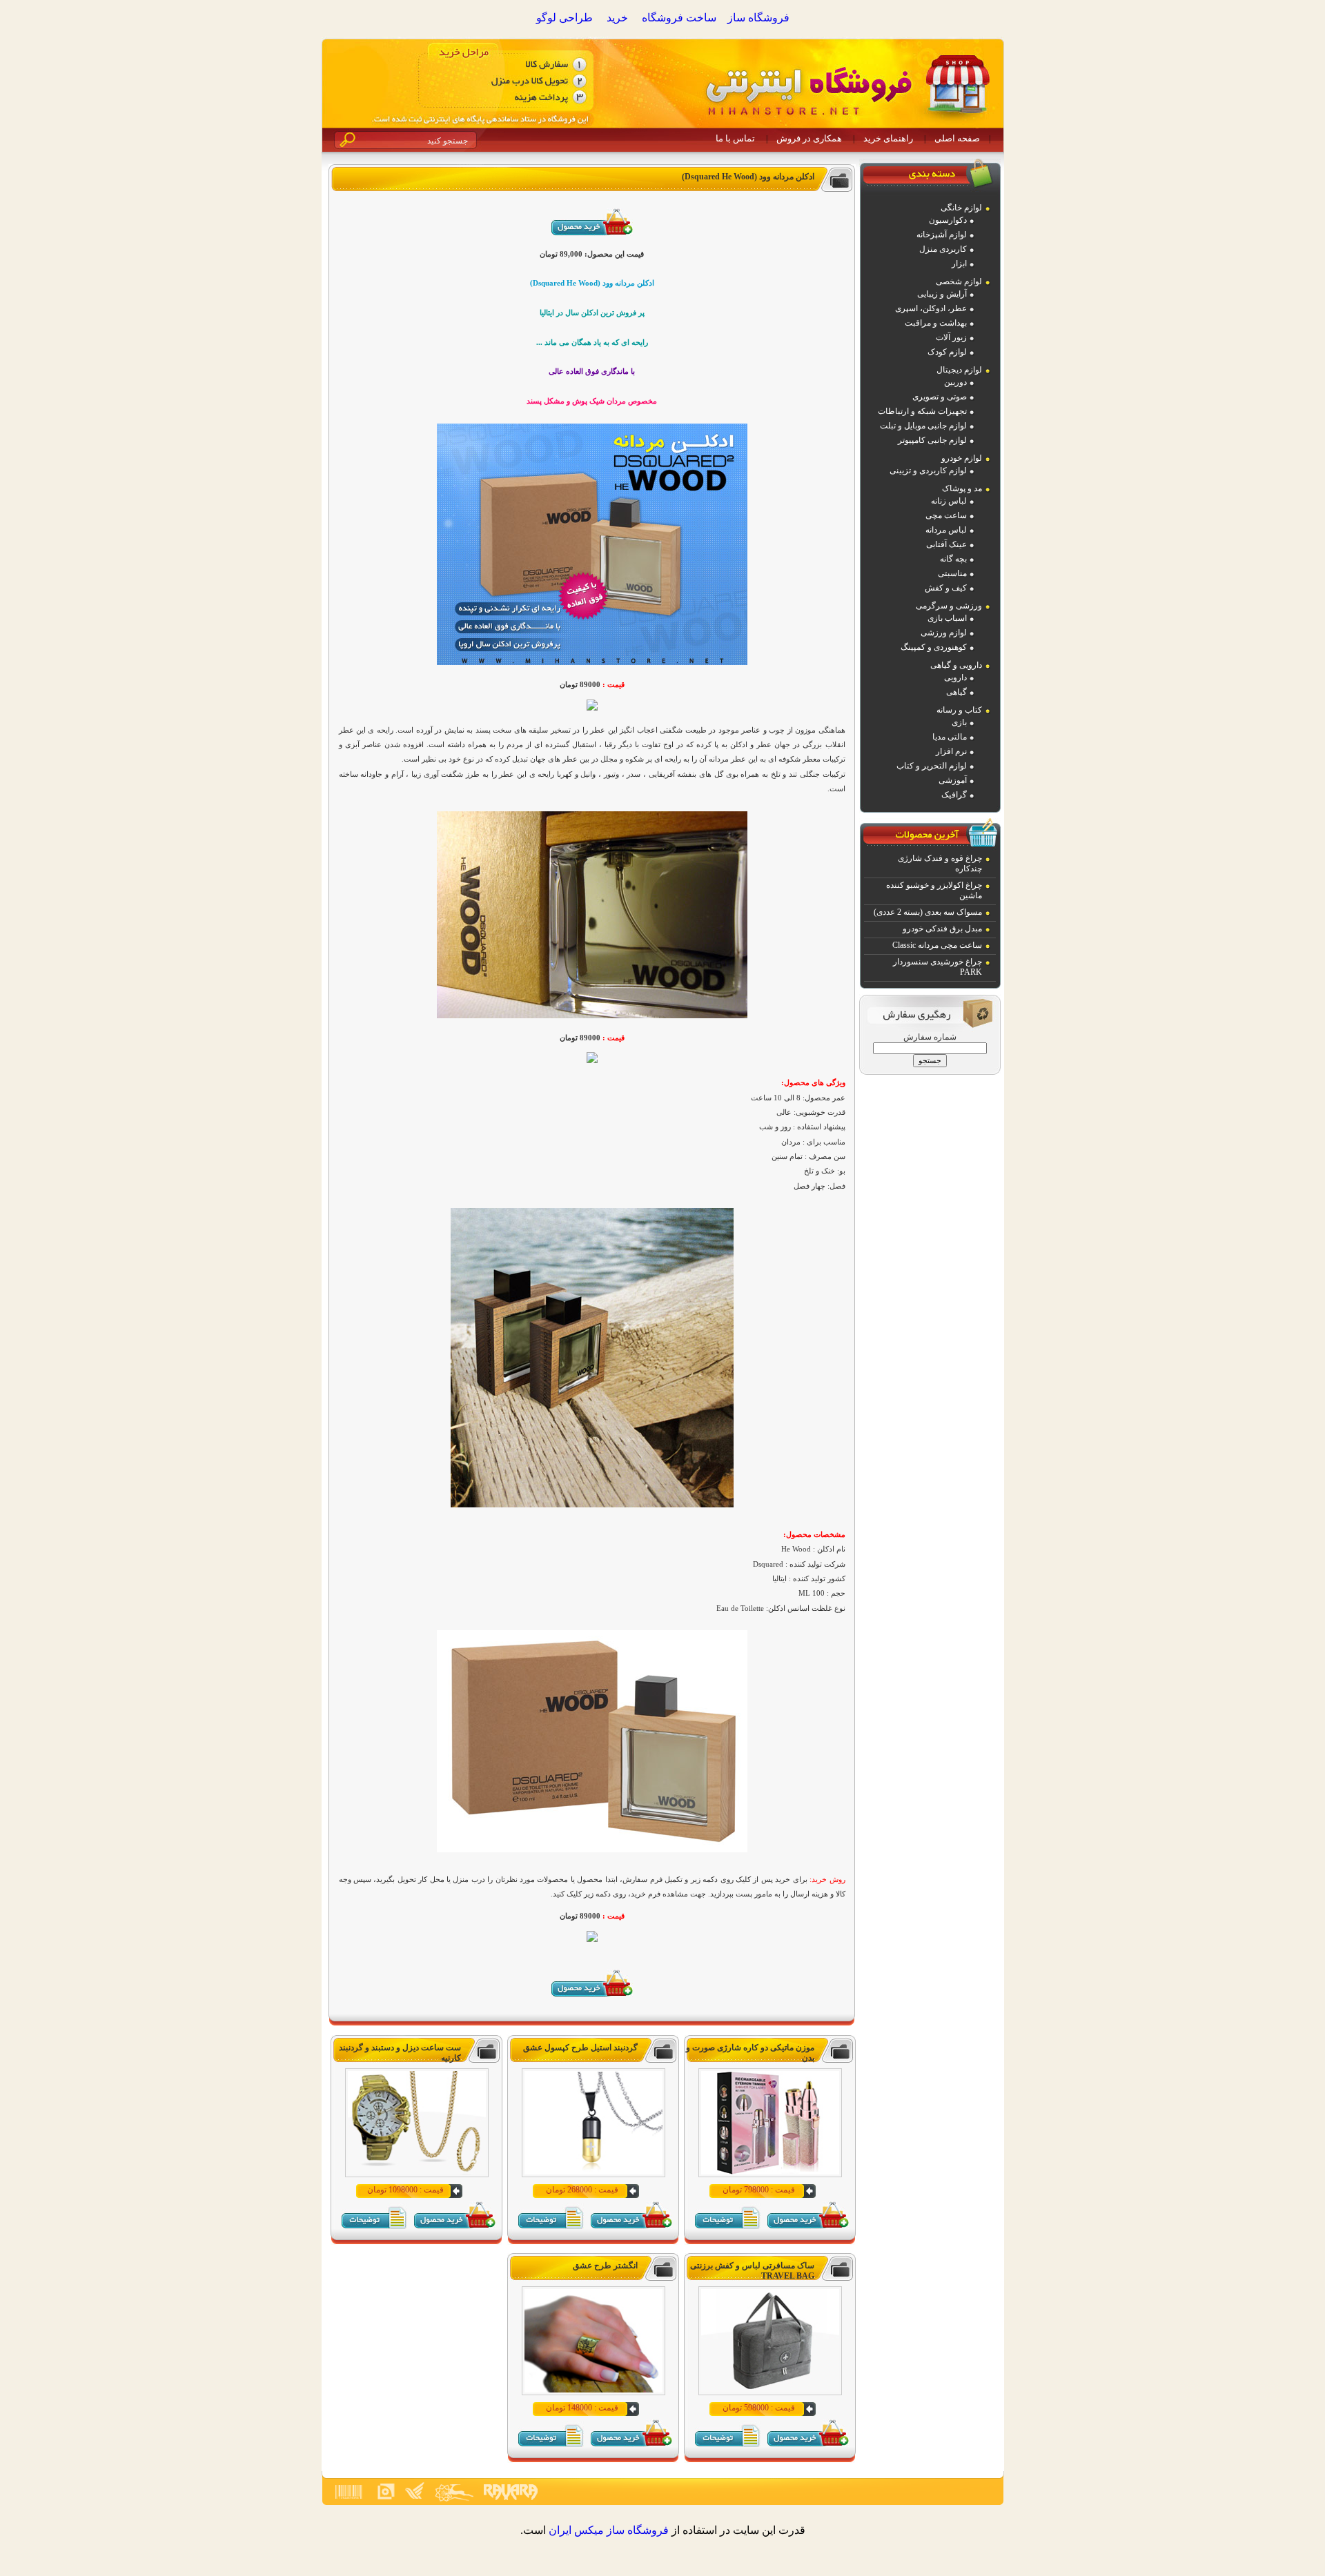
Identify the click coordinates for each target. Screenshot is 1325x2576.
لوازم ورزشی (944, 633)
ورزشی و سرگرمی (949, 606)
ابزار (959, 264)
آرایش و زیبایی (942, 294)
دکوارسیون (948, 220)
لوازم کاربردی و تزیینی (928, 470)
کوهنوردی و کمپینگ (934, 647)
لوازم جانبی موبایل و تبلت (923, 426)
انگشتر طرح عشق (605, 2266)
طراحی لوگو (565, 18)
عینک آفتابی (946, 544)
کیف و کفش (946, 588)
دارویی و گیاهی (956, 665)
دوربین (955, 382)
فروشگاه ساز (758, 18)
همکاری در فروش (809, 138)
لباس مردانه (946, 530)
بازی (959, 722)
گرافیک (954, 795)
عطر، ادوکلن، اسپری (931, 308)
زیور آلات (951, 337)
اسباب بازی (947, 618)
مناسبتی (952, 573)
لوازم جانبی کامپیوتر (932, 440)
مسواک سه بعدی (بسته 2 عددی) (928, 912)
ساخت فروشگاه (679, 18)
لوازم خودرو (962, 458)
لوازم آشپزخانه (942, 235)
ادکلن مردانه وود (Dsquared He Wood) (748, 177)
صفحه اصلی (957, 138)
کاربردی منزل (943, 249)
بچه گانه (953, 559)
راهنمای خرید (888, 138)
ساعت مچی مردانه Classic (937, 945)
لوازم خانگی (961, 208)
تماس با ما (735, 138)
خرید (617, 18)
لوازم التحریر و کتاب (932, 766)
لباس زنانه (949, 501)
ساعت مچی (946, 515)
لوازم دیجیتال (959, 370)
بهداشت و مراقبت (936, 323)
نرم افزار (951, 751)
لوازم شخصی (959, 281)
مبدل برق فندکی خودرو (942, 929)
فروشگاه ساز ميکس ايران (609, 2530)
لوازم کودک (947, 352)
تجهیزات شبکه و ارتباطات (922, 411)
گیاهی (956, 692)
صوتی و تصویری (940, 397)
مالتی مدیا (950, 737)
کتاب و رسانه (959, 710)
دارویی (955, 677)
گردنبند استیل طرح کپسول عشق (580, 2048)
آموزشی (953, 780)
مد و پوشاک (962, 488)
